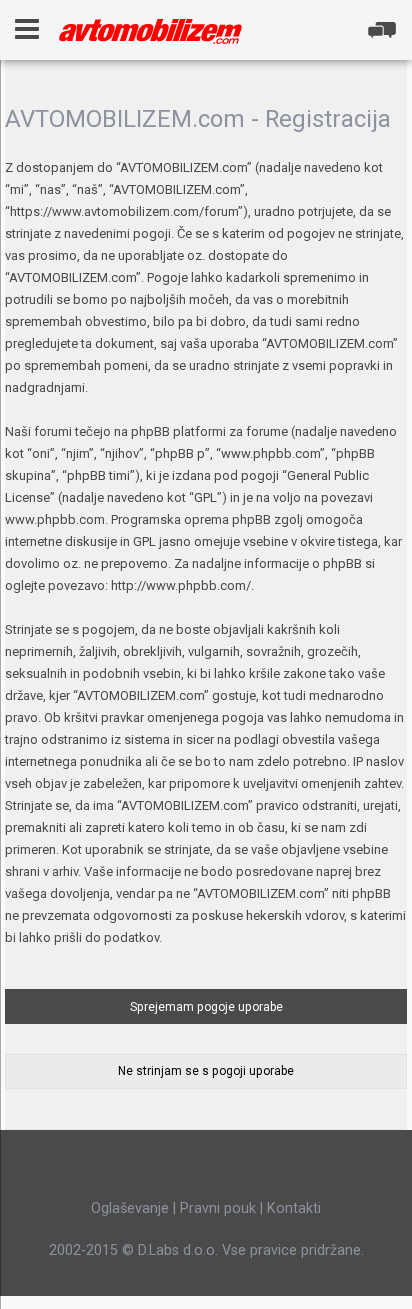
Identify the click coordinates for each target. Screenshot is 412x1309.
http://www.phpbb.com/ (181, 585)
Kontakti (294, 1208)
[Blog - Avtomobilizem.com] (150, 31)
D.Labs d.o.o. (178, 1250)
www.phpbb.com (55, 519)
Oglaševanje (130, 1208)
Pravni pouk (218, 1208)
